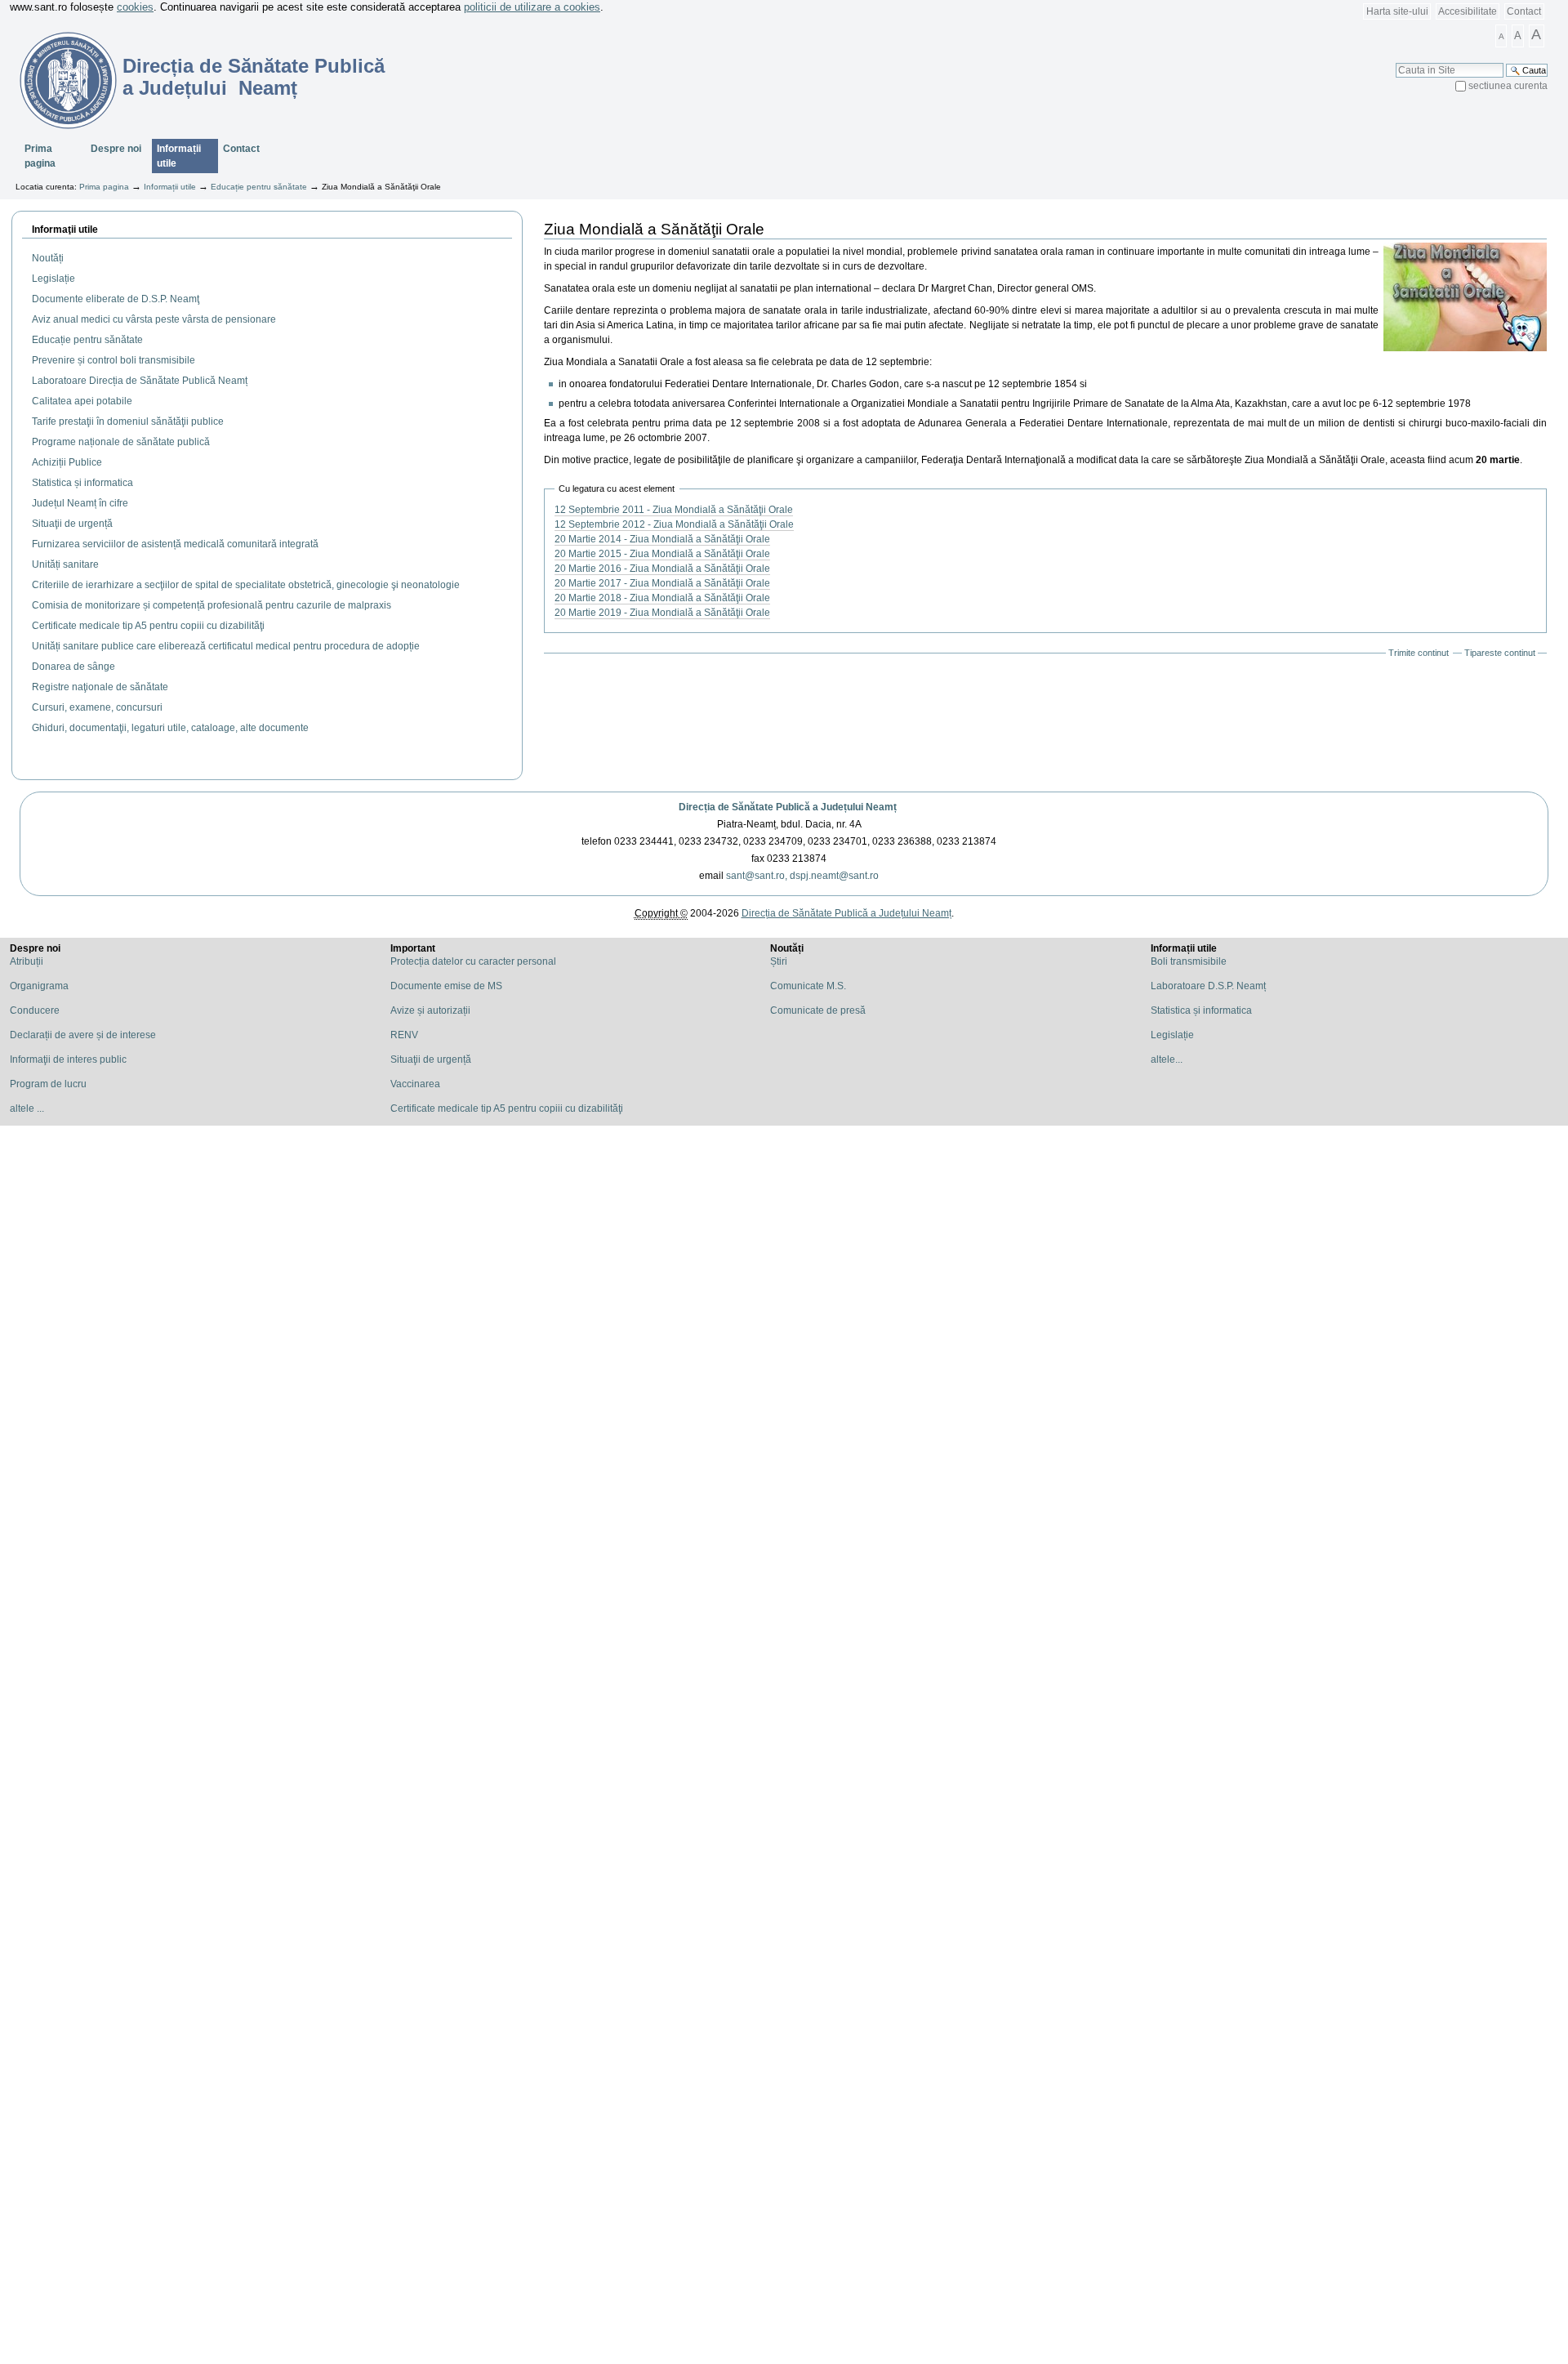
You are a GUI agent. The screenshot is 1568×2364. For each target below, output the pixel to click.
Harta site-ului (1397, 11)
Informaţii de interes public (68, 1059)
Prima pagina (40, 156)
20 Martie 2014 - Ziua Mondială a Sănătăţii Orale (662, 539)
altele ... (27, 1108)
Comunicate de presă (818, 1010)
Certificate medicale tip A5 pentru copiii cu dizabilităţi (507, 1108)
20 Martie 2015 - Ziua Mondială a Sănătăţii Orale (662, 554)
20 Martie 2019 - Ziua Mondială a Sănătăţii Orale (662, 613)
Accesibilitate (1468, 11)
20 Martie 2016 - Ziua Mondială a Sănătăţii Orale (662, 569)
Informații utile (179, 156)
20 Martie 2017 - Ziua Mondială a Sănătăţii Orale (662, 583)
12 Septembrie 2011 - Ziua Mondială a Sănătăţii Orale (674, 510)
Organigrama (39, 986)
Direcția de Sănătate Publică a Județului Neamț (788, 807)
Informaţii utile (65, 230)
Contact (1524, 11)
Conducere (35, 1010)
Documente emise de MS (446, 986)
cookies (135, 7)
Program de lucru (48, 1084)
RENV (404, 1035)
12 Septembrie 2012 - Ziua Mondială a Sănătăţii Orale (674, 524)
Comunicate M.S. (808, 986)
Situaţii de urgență (431, 1059)
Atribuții (27, 961)
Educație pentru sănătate (259, 187)
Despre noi (116, 149)
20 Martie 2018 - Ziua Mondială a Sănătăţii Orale (662, 598)
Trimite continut (1419, 653)
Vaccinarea (415, 1084)
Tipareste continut (1500, 653)
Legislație (1172, 1035)
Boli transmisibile (1189, 961)
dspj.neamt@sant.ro (834, 876)
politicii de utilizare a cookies (532, 7)
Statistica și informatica (1201, 1010)
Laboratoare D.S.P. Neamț (1208, 986)
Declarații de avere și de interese (83, 1035)
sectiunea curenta (1508, 86)
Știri (779, 961)
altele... (1167, 1059)
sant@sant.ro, (757, 876)
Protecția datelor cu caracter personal (473, 961)
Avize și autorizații (430, 1010)
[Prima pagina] (58, 80)
